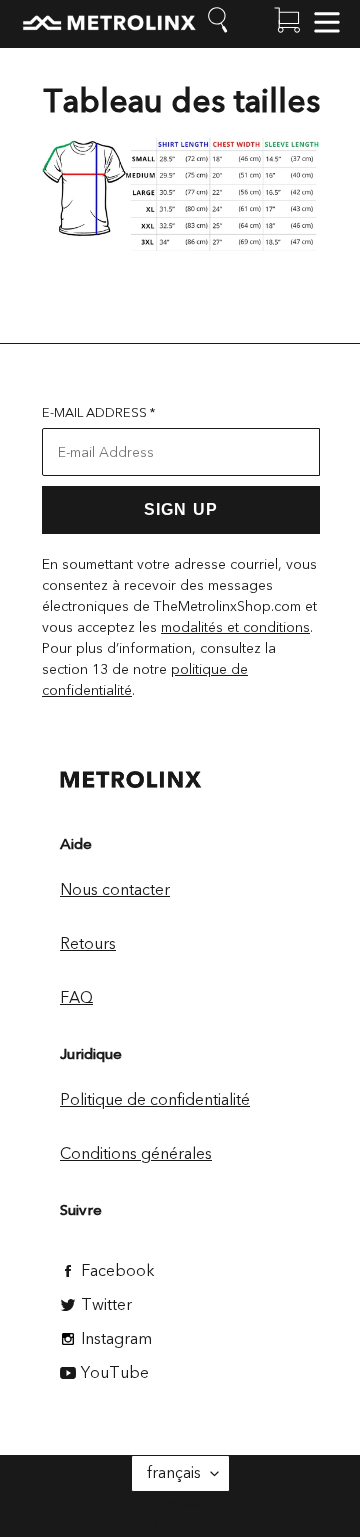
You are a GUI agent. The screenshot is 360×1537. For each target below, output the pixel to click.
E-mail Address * (98, 413)
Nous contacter (115, 890)
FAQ (76, 998)
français (174, 1473)
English (180, 1503)
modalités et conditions (235, 627)
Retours (88, 944)
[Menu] (327, 20)
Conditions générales (136, 1154)
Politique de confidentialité (155, 1100)
